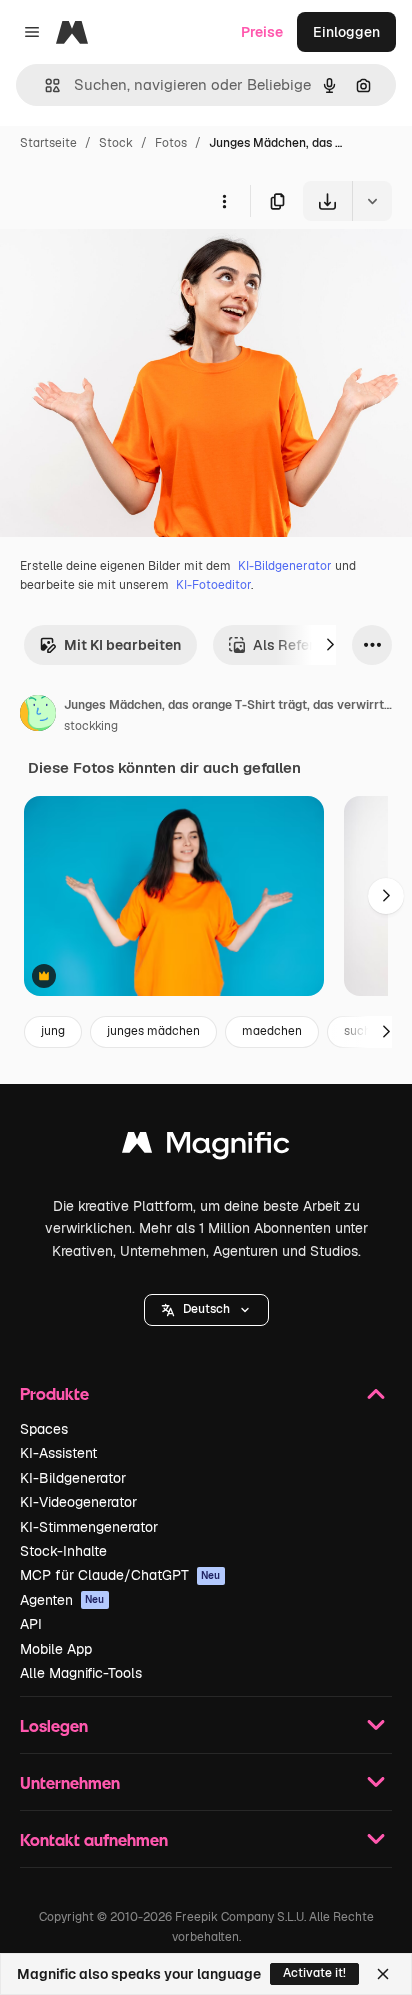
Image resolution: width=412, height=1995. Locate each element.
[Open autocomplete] (44, 85)
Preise (262, 32)
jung (53, 1031)
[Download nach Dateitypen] (372, 201)
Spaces (44, 1429)
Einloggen (346, 32)
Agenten (62, 1600)
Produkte (54, 1393)
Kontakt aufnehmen (94, 1839)
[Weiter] (330, 645)
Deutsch (206, 1309)
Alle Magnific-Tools (81, 1673)
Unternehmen (70, 1782)
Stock (116, 143)
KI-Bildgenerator (285, 566)
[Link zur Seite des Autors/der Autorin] (38, 716)
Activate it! (314, 1973)
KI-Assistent (58, 1453)
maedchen (272, 1031)
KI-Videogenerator (78, 1502)
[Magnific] (206, 1147)
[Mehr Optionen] (224, 201)
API (31, 1624)
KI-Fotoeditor (213, 585)
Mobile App (56, 1649)
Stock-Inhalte (63, 1551)
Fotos (171, 143)
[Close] (383, 1974)
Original (128, 267)
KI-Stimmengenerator (89, 1527)
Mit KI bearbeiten (122, 645)
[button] (206, 1310)
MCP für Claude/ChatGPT (120, 1575)
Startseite (48, 143)
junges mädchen (153, 1031)
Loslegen (54, 1725)
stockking (91, 726)
